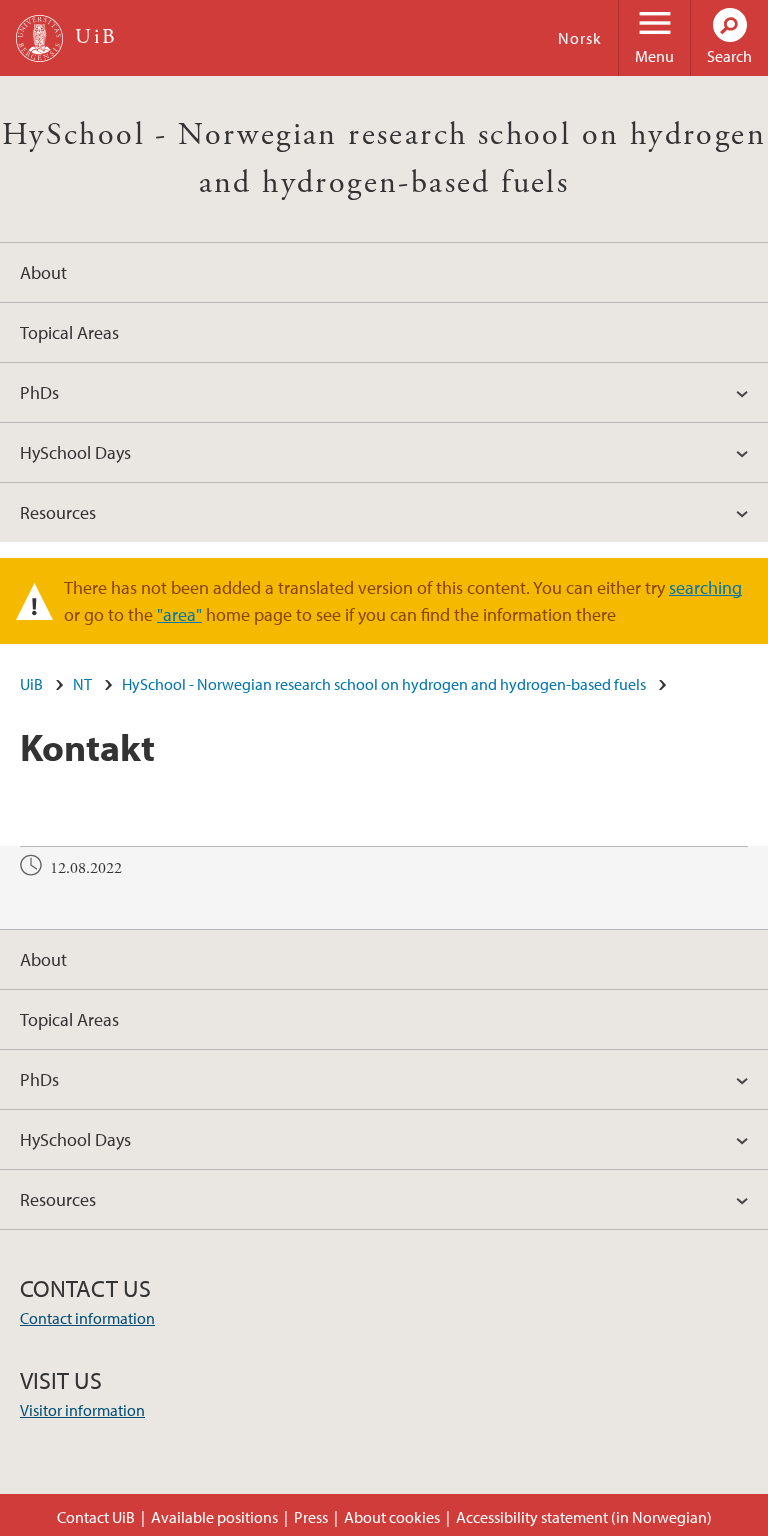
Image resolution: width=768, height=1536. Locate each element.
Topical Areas (69, 332)
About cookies (392, 1517)
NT (82, 684)
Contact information (87, 1318)
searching (705, 587)
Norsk (580, 38)
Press (311, 1517)
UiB (31, 684)
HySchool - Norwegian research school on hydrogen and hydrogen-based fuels (384, 684)
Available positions (214, 1517)
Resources (58, 512)
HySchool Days (75, 452)
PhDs (39, 392)
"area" (179, 614)
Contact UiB (96, 1517)
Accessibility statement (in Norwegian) (584, 1517)
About (43, 272)
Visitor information (82, 1410)
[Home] (39, 38)
